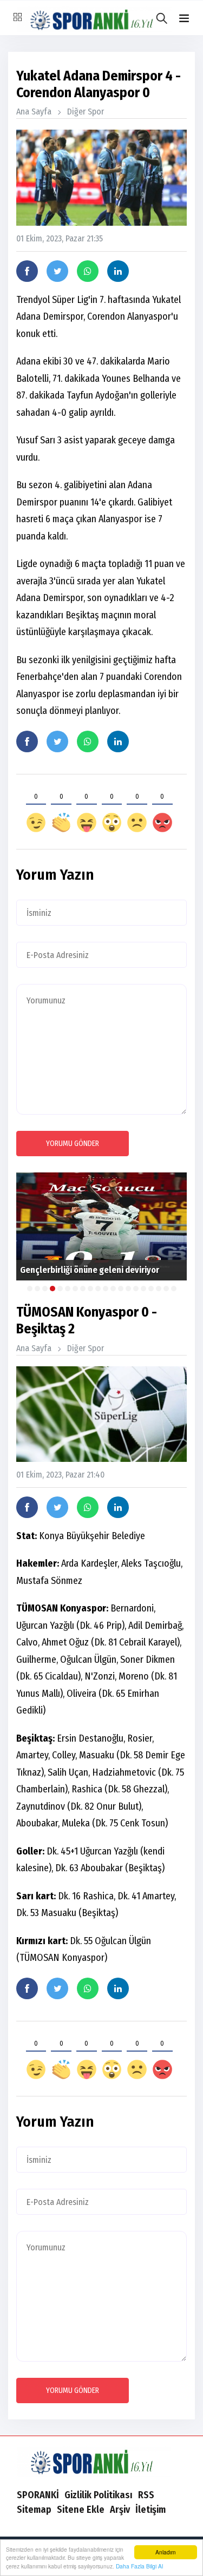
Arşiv (120, 2510)
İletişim (150, 2510)
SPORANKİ (38, 2495)
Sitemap (34, 2510)
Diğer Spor (86, 112)
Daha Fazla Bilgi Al (139, 2566)
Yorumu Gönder (73, 1144)
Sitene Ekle (81, 2510)
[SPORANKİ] (101, 2461)
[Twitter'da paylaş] (57, 271)
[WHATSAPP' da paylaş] (88, 271)
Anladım (165, 2552)
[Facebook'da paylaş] (27, 271)
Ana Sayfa (34, 112)
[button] (184, 19)
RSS (146, 2495)
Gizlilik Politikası (99, 2495)
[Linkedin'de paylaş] (118, 271)
